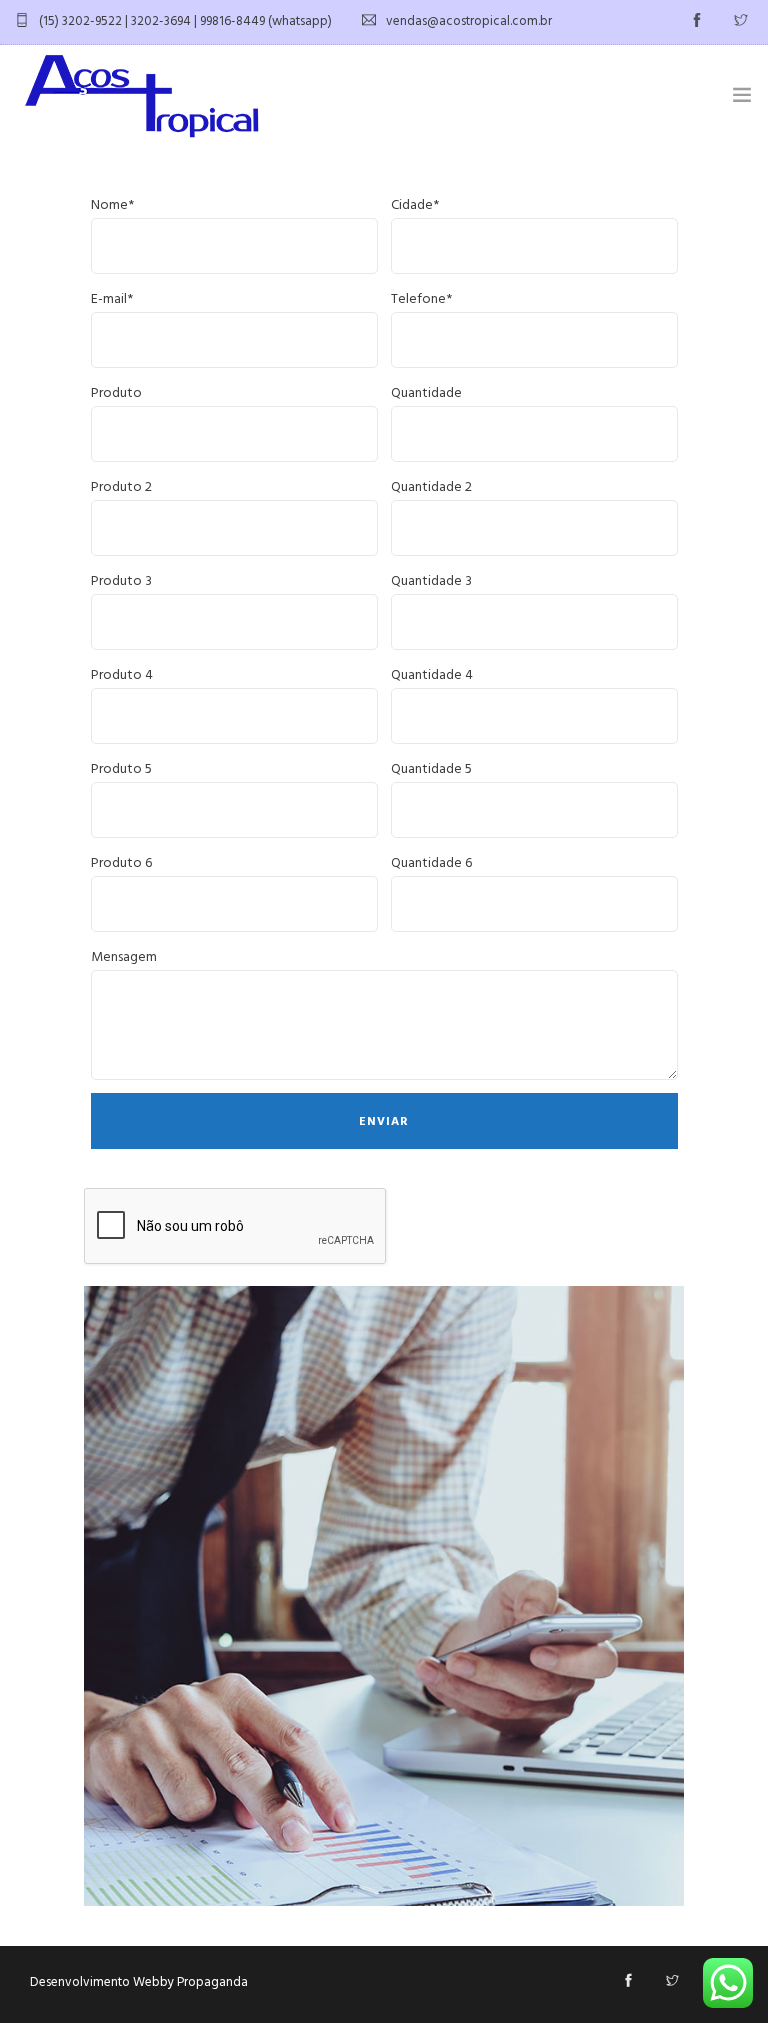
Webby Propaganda (190, 1982)
